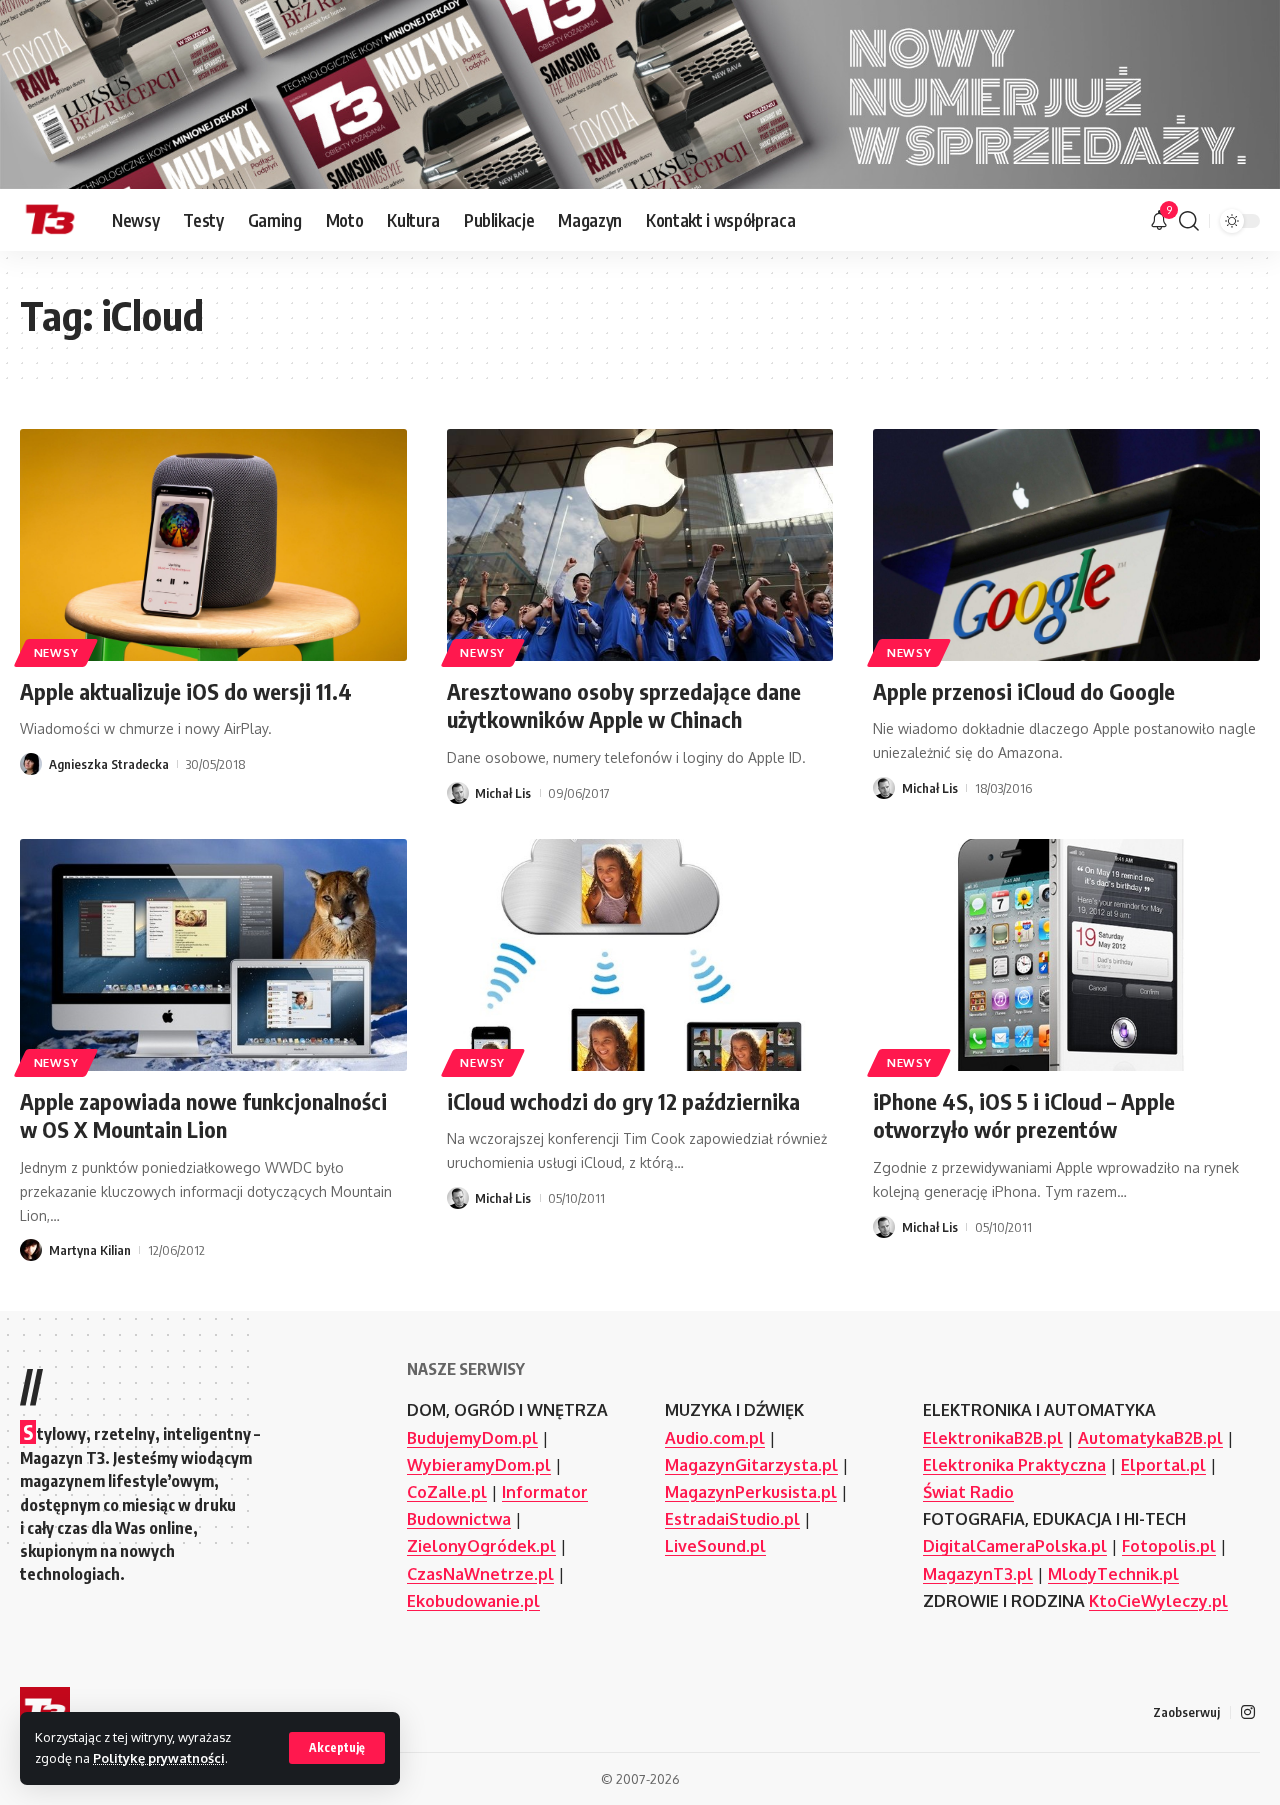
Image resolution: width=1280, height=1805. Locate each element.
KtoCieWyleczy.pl (1158, 1601)
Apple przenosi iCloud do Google (1024, 691)
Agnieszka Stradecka (109, 764)
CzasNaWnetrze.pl (480, 1574)
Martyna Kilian (90, 1250)
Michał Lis (503, 793)
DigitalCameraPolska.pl (1015, 1546)
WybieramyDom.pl (479, 1465)
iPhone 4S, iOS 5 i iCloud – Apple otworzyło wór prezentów (1024, 1115)
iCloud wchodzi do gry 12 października (623, 1101)
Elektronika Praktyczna (1014, 1465)
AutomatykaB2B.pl (1150, 1438)
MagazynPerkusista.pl (751, 1492)
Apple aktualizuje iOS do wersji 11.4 (186, 691)
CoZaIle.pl (447, 1492)
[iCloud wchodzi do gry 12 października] (640, 955)
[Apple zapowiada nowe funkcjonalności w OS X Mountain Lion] (213, 955)
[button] (337, 1748)
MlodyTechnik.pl (1113, 1574)
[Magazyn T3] (50, 221)
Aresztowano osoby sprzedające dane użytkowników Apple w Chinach (624, 705)
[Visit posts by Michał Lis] (458, 793)
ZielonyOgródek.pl (481, 1546)
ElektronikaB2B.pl (993, 1438)
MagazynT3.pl (978, 1574)
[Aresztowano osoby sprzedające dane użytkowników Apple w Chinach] (640, 545)
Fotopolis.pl (1169, 1546)
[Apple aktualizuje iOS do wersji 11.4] (213, 545)
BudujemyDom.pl (472, 1438)
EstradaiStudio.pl (732, 1519)
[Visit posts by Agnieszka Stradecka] (31, 764)
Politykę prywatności (159, 1758)
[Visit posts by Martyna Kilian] (31, 1250)
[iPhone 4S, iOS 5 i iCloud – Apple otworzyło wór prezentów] (1066, 955)
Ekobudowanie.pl (473, 1601)
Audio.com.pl (715, 1438)
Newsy (56, 652)
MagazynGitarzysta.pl (751, 1465)
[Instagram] (1248, 1712)
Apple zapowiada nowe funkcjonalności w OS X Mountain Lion (203, 1115)
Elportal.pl (1163, 1465)
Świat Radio (968, 1492)
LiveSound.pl (715, 1546)
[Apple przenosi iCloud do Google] (1066, 545)
